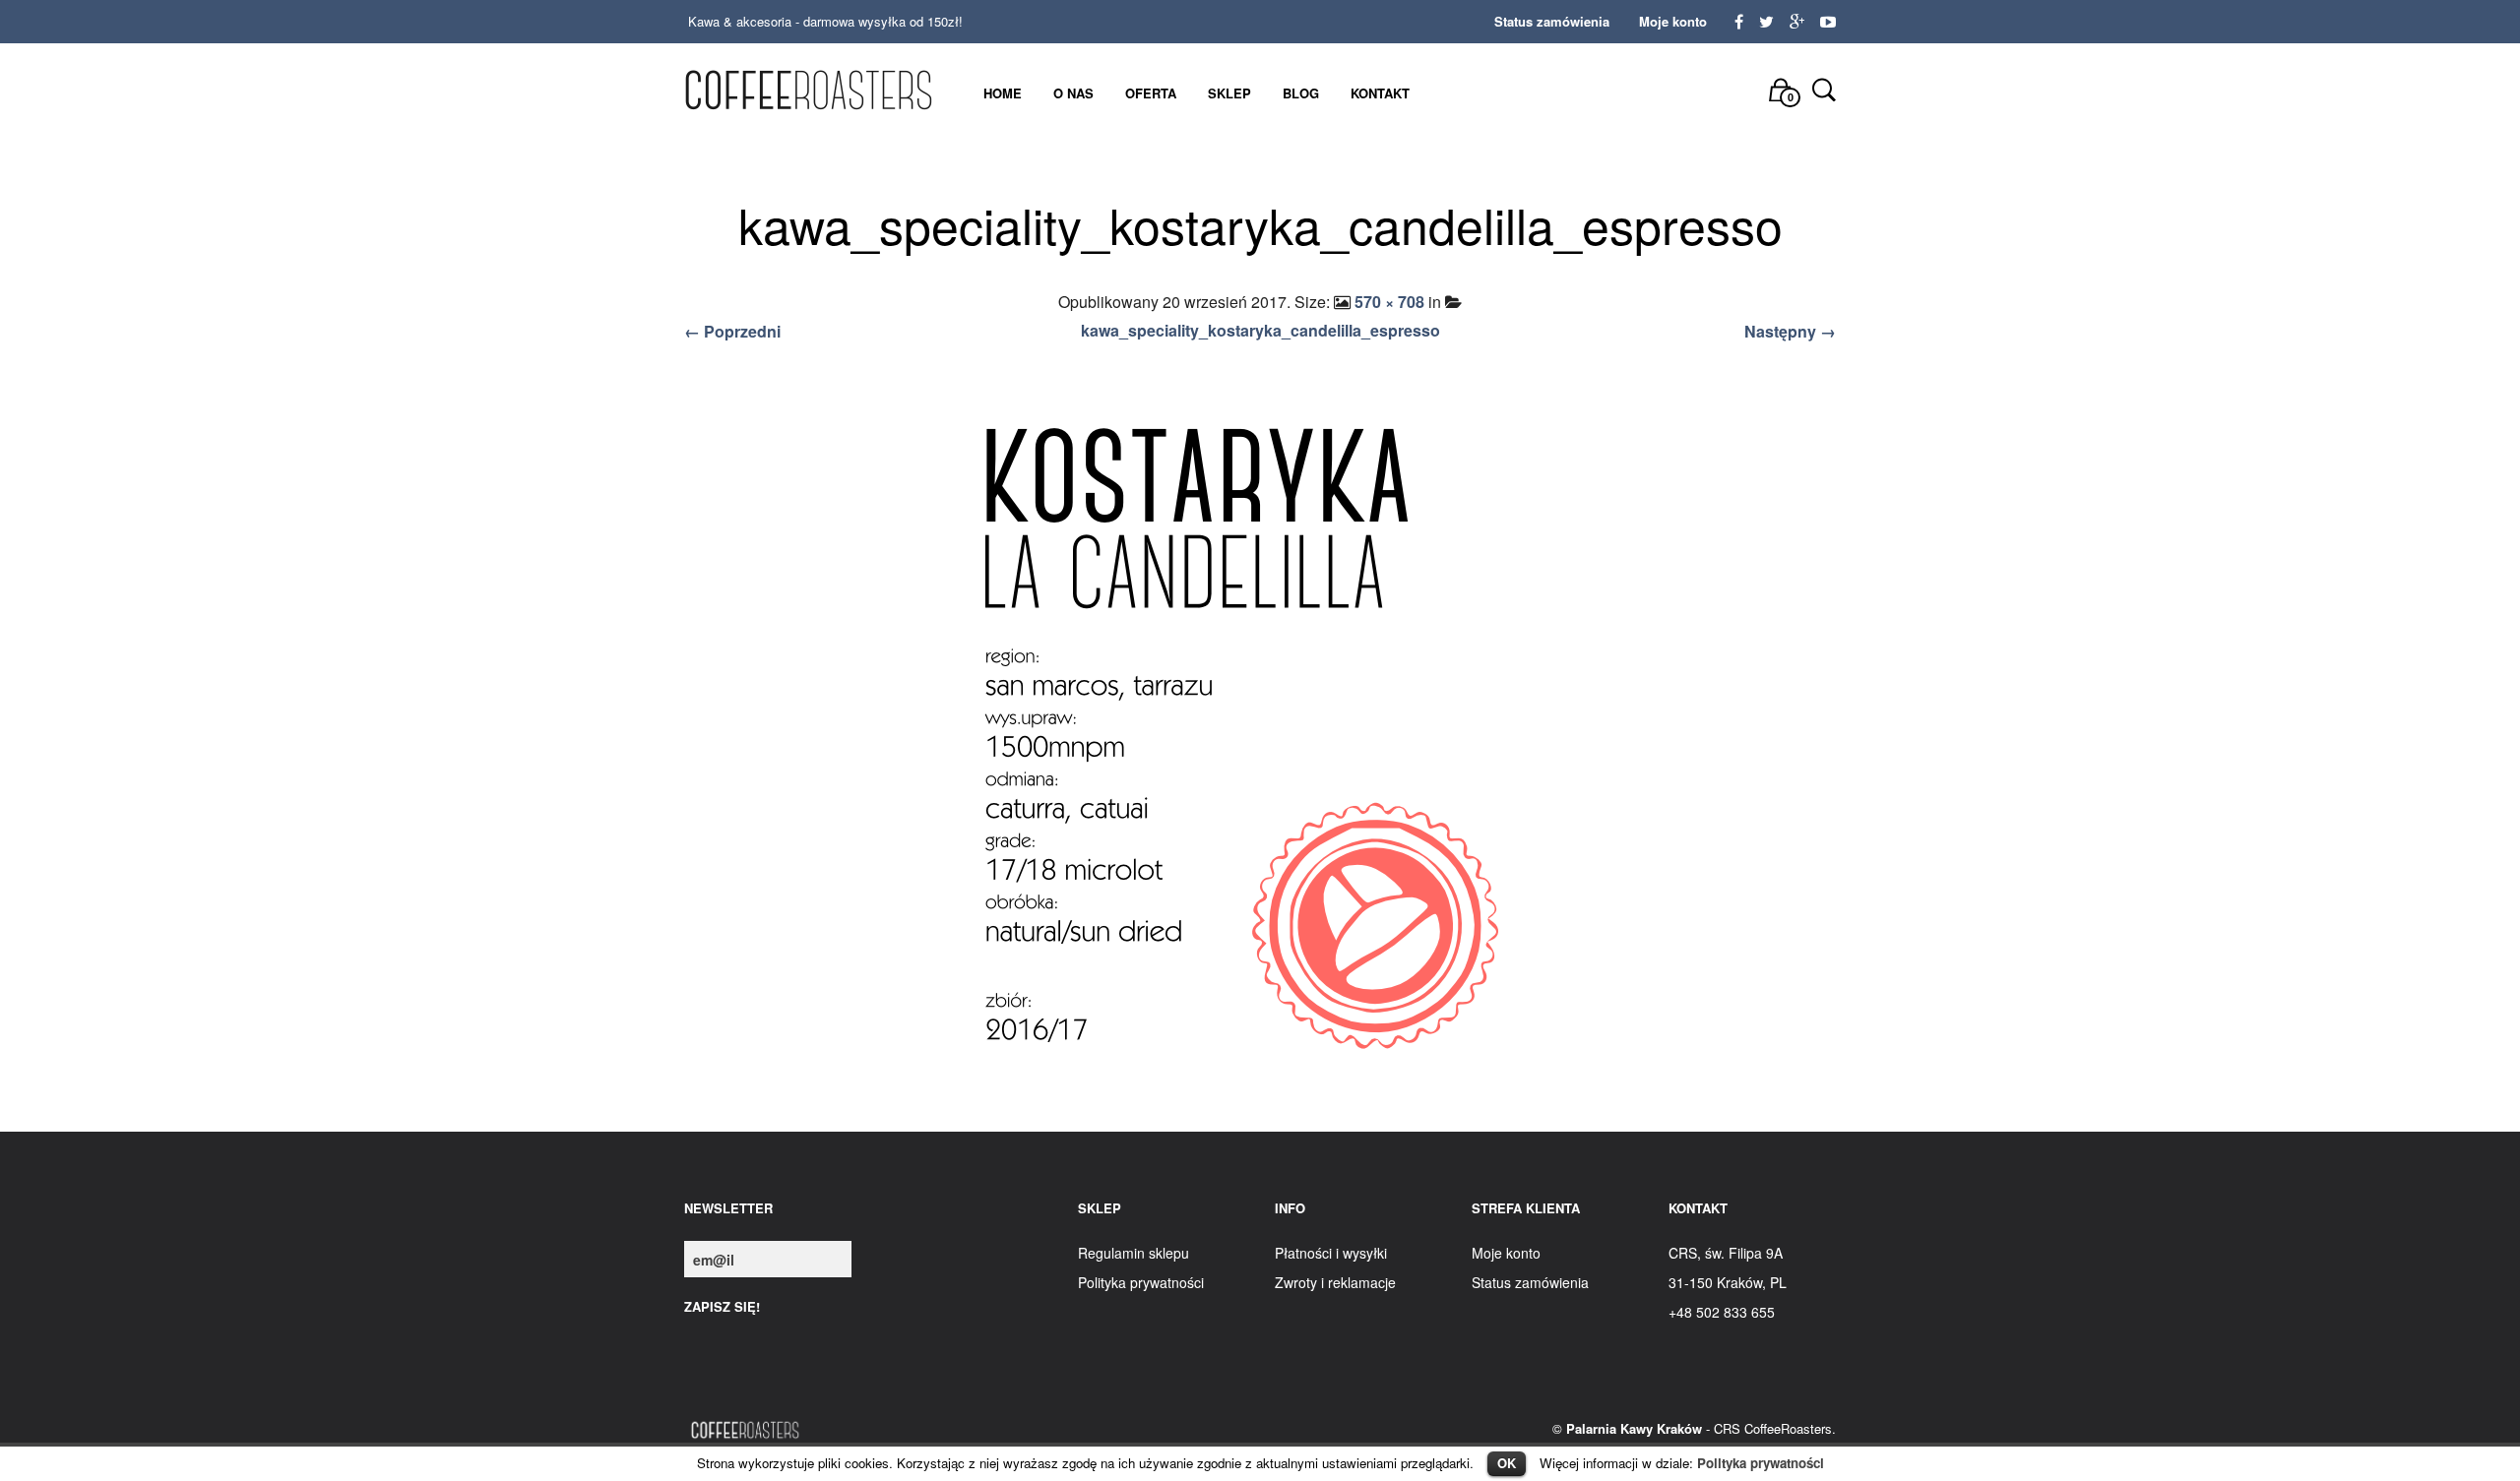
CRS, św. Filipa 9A (1726, 1253)
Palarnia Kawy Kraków (1634, 1428)
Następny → (1790, 331)
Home (1003, 93)
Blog (1301, 93)
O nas (1073, 93)
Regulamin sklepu (1134, 1253)
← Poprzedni (732, 331)
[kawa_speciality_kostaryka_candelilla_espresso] (1260, 741)
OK (1507, 1463)
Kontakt (1380, 93)
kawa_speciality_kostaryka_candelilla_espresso (1260, 330)
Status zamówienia (1552, 21)
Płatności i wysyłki (1331, 1253)
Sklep (1229, 93)
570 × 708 (1389, 302)
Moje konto (1673, 21)
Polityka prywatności (1761, 1463)
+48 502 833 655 (1722, 1312)
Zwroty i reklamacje (1335, 1282)
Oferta (1151, 93)
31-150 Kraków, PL (1728, 1282)
